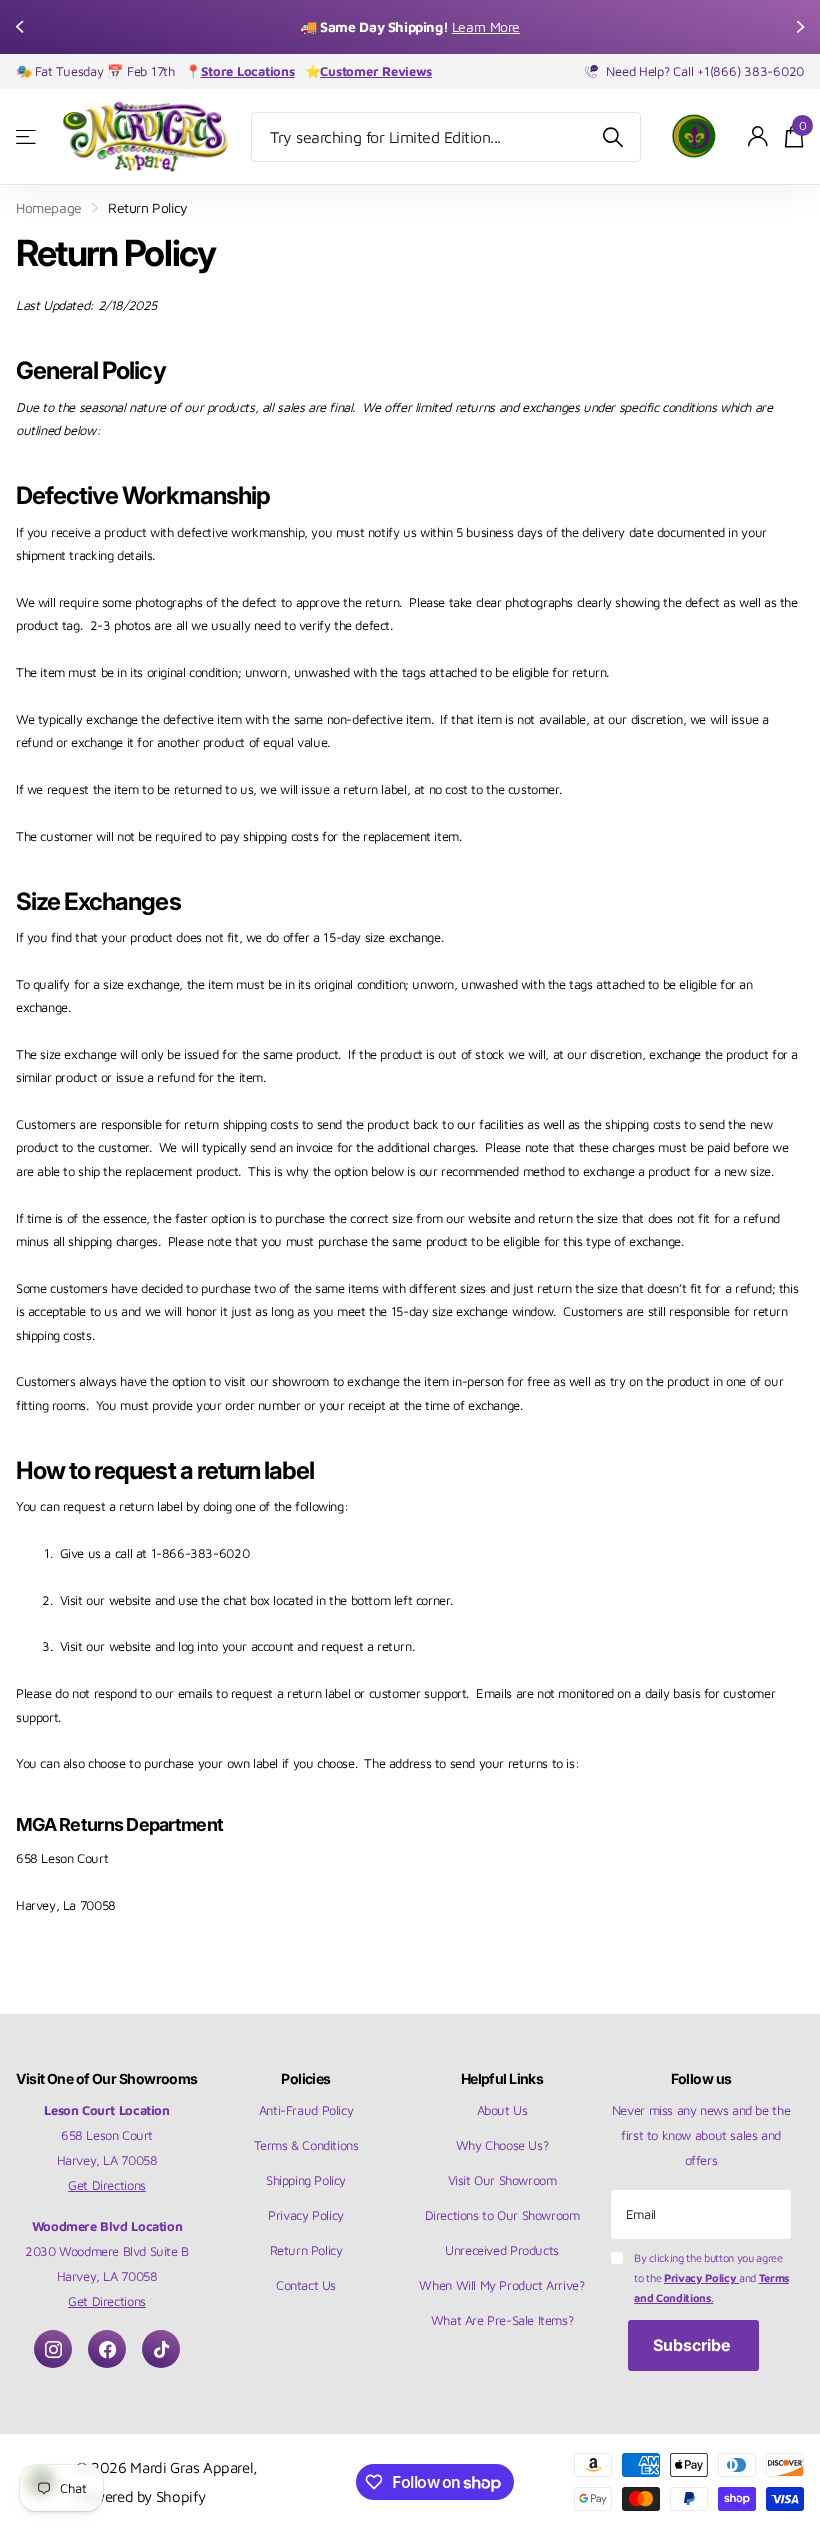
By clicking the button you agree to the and (711, 2277)
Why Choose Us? (502, 2145)
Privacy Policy (306, 2215)
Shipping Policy (306, 2180)
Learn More (505, 26)
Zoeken (613, 137)
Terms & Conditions (306, 2145)
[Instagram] (53, 2349)
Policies (306, 2078)
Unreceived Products (502, 2250)
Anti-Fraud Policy (306, 2110)
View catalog (27, 136)
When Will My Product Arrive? (501, 2285)
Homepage (49, 207)
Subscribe (693, 2345)
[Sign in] (758, 136)
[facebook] (107, 2349)
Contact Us (306, 2285)
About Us (502, 2110)
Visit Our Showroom (502, 2180)
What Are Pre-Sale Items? (502, 2320)
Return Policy (306, 2250)
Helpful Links (502, 2078)
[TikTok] (161, 2349)
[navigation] (22, 27)
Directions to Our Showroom (502, 2215)
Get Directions (107, 2185)
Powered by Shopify (141, 2496)
